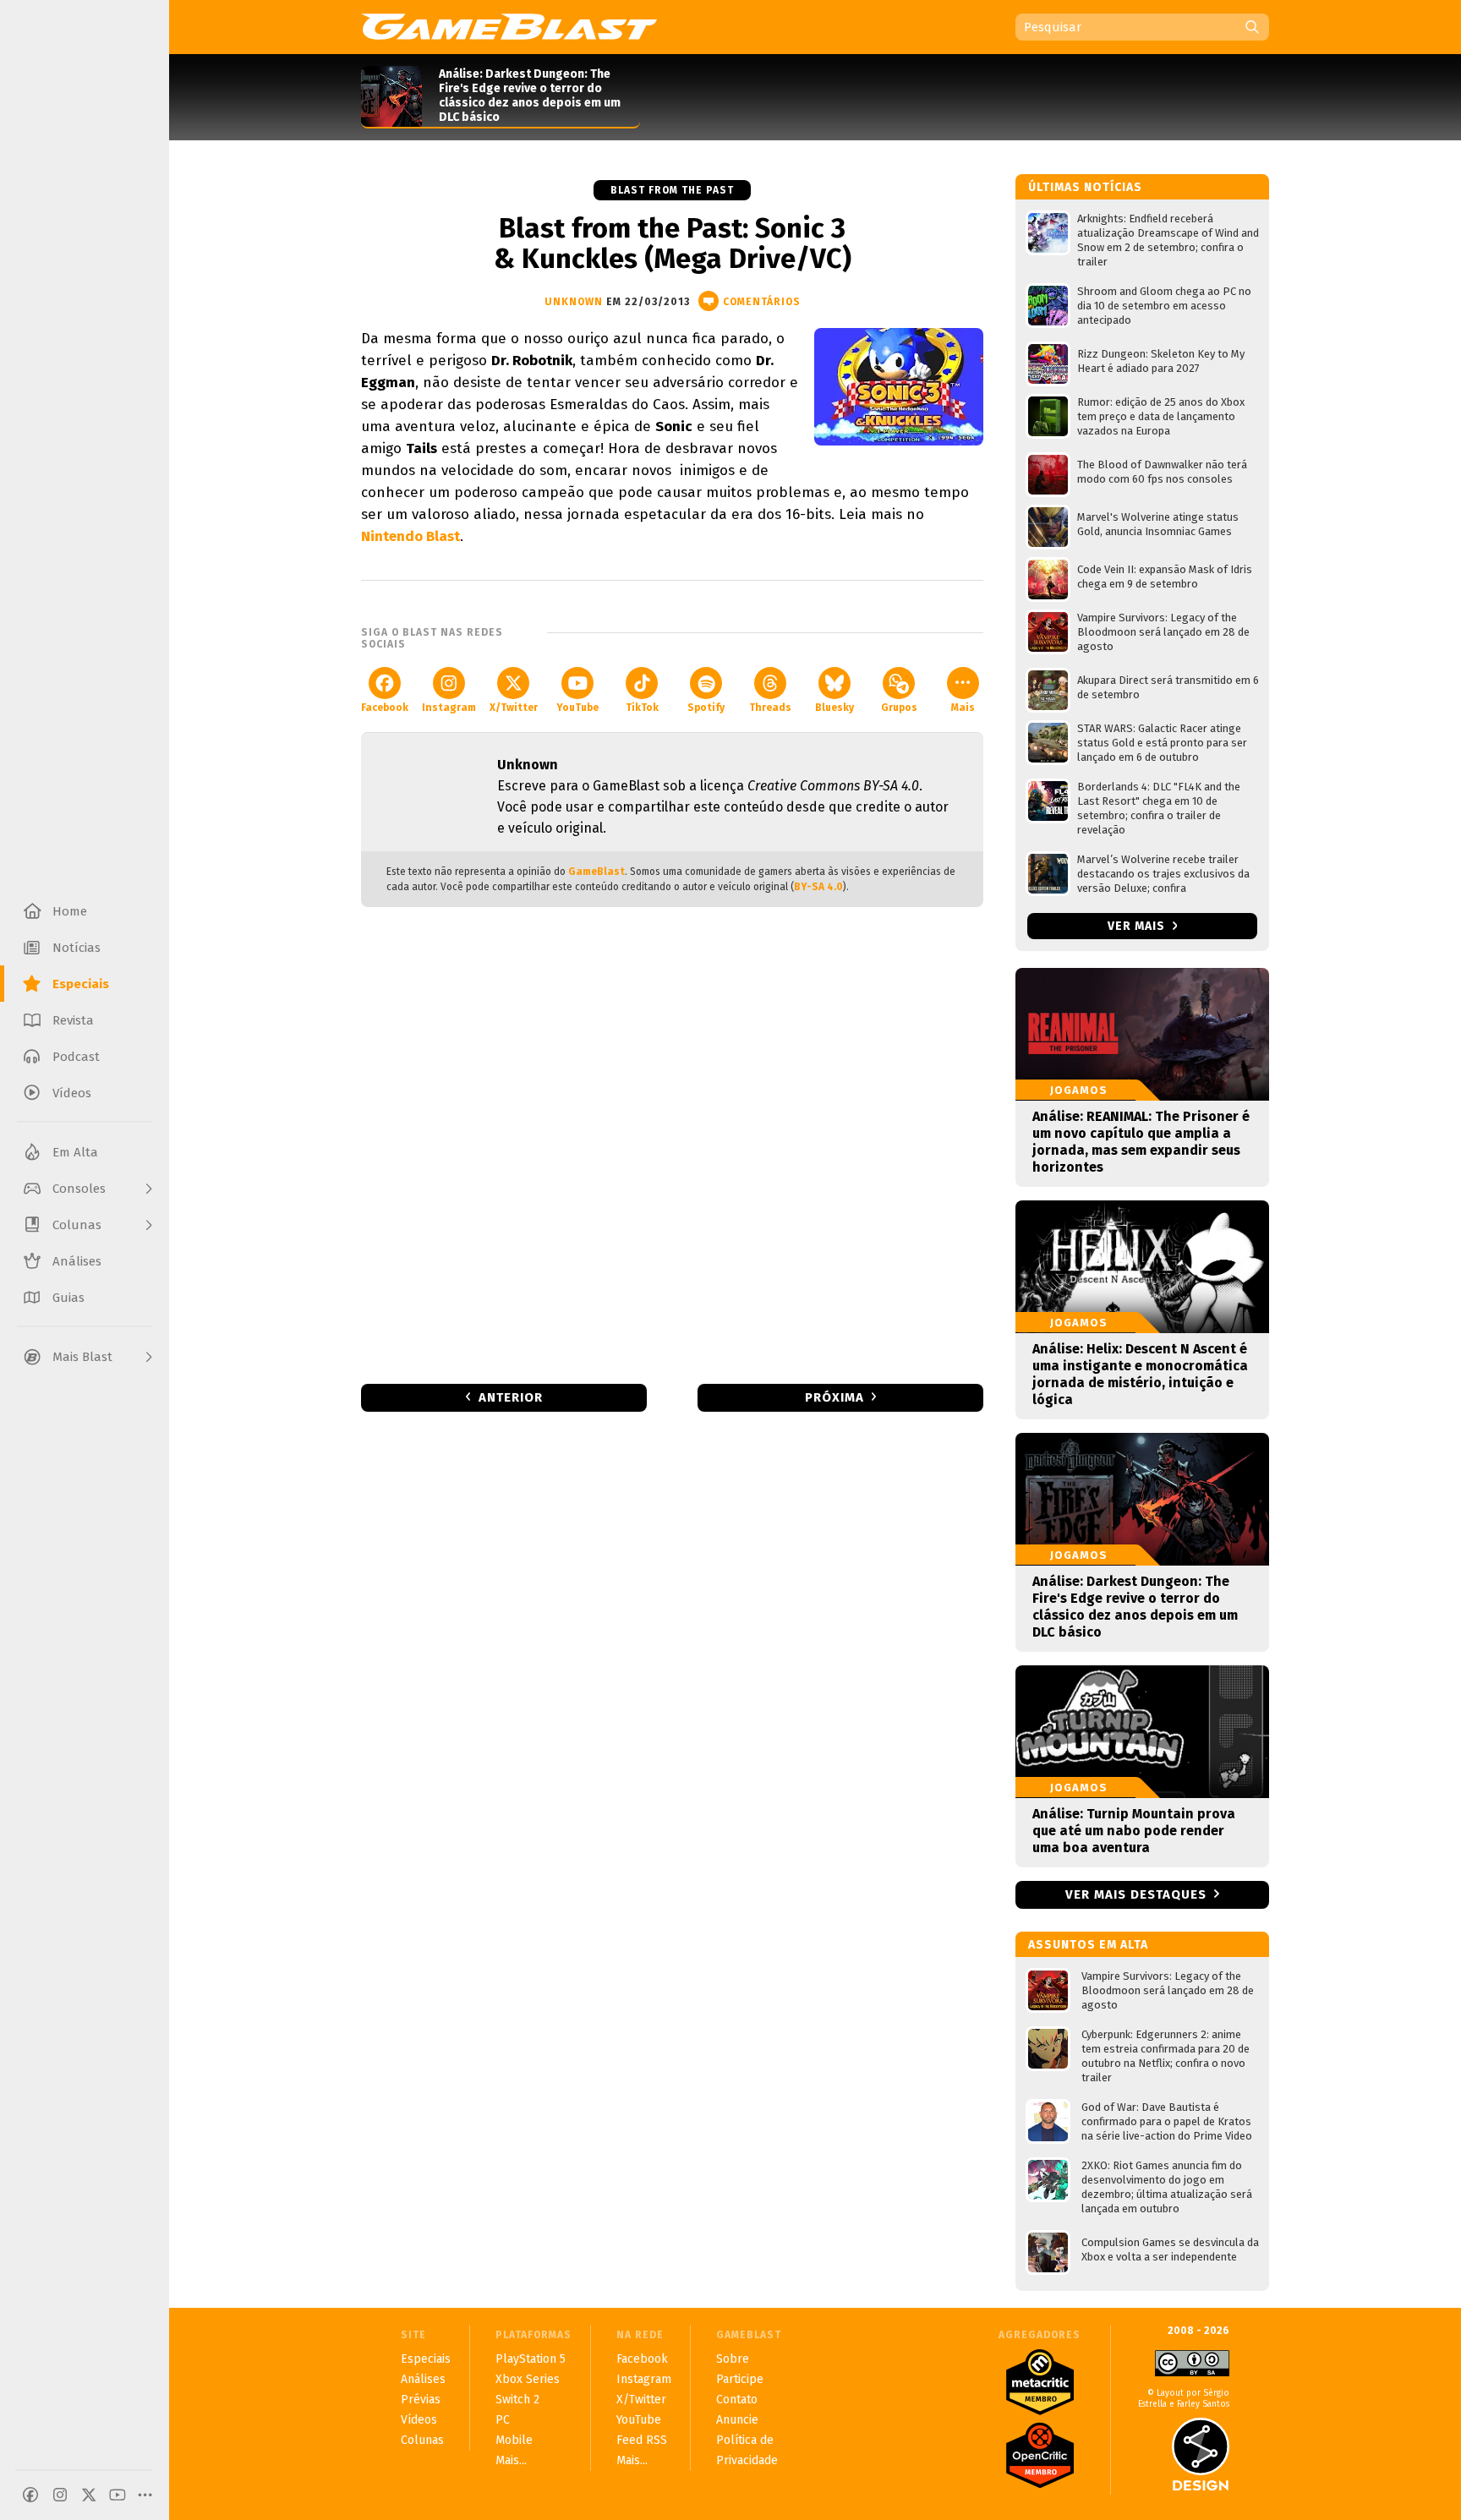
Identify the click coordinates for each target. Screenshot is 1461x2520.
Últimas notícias (1085, 187)
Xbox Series (528, 2379)
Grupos (899, 708)
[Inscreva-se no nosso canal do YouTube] (118, 2495)
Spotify (706, 708)
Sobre (733, 2359)
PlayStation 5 (531, 2359)
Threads (770, 708)
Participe (740, 2379)
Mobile (514, 2440)
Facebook (385, 708)
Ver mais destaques (1136, 1894)
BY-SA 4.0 (818, 887)
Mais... (511, 2460)
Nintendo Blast (410, 536)
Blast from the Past (672, 190)
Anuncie (737, 2420)
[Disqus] (672, 1144)
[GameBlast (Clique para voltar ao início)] (509, 26)
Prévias (421, 2400)
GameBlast (596, 872)
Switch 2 (517, 2400)
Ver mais (1138, 926)
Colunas (422, 2440)
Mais (963, 708)
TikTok (642, 708)
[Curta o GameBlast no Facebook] (30, 2495)
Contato (737, 2400)
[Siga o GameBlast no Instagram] (60, 2495)
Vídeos (419, 2420)
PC (503, 2420)
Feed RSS (642, 2440)
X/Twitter (514, 708)
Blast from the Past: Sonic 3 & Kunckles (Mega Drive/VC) (673, 243)
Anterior (511, 1397)
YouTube (577, 708)
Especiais (426, 2359)
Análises (423, 2379)
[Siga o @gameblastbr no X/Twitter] (89, 2495)
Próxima (834, 1397)
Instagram (449, 708)
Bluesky (834, 708)
